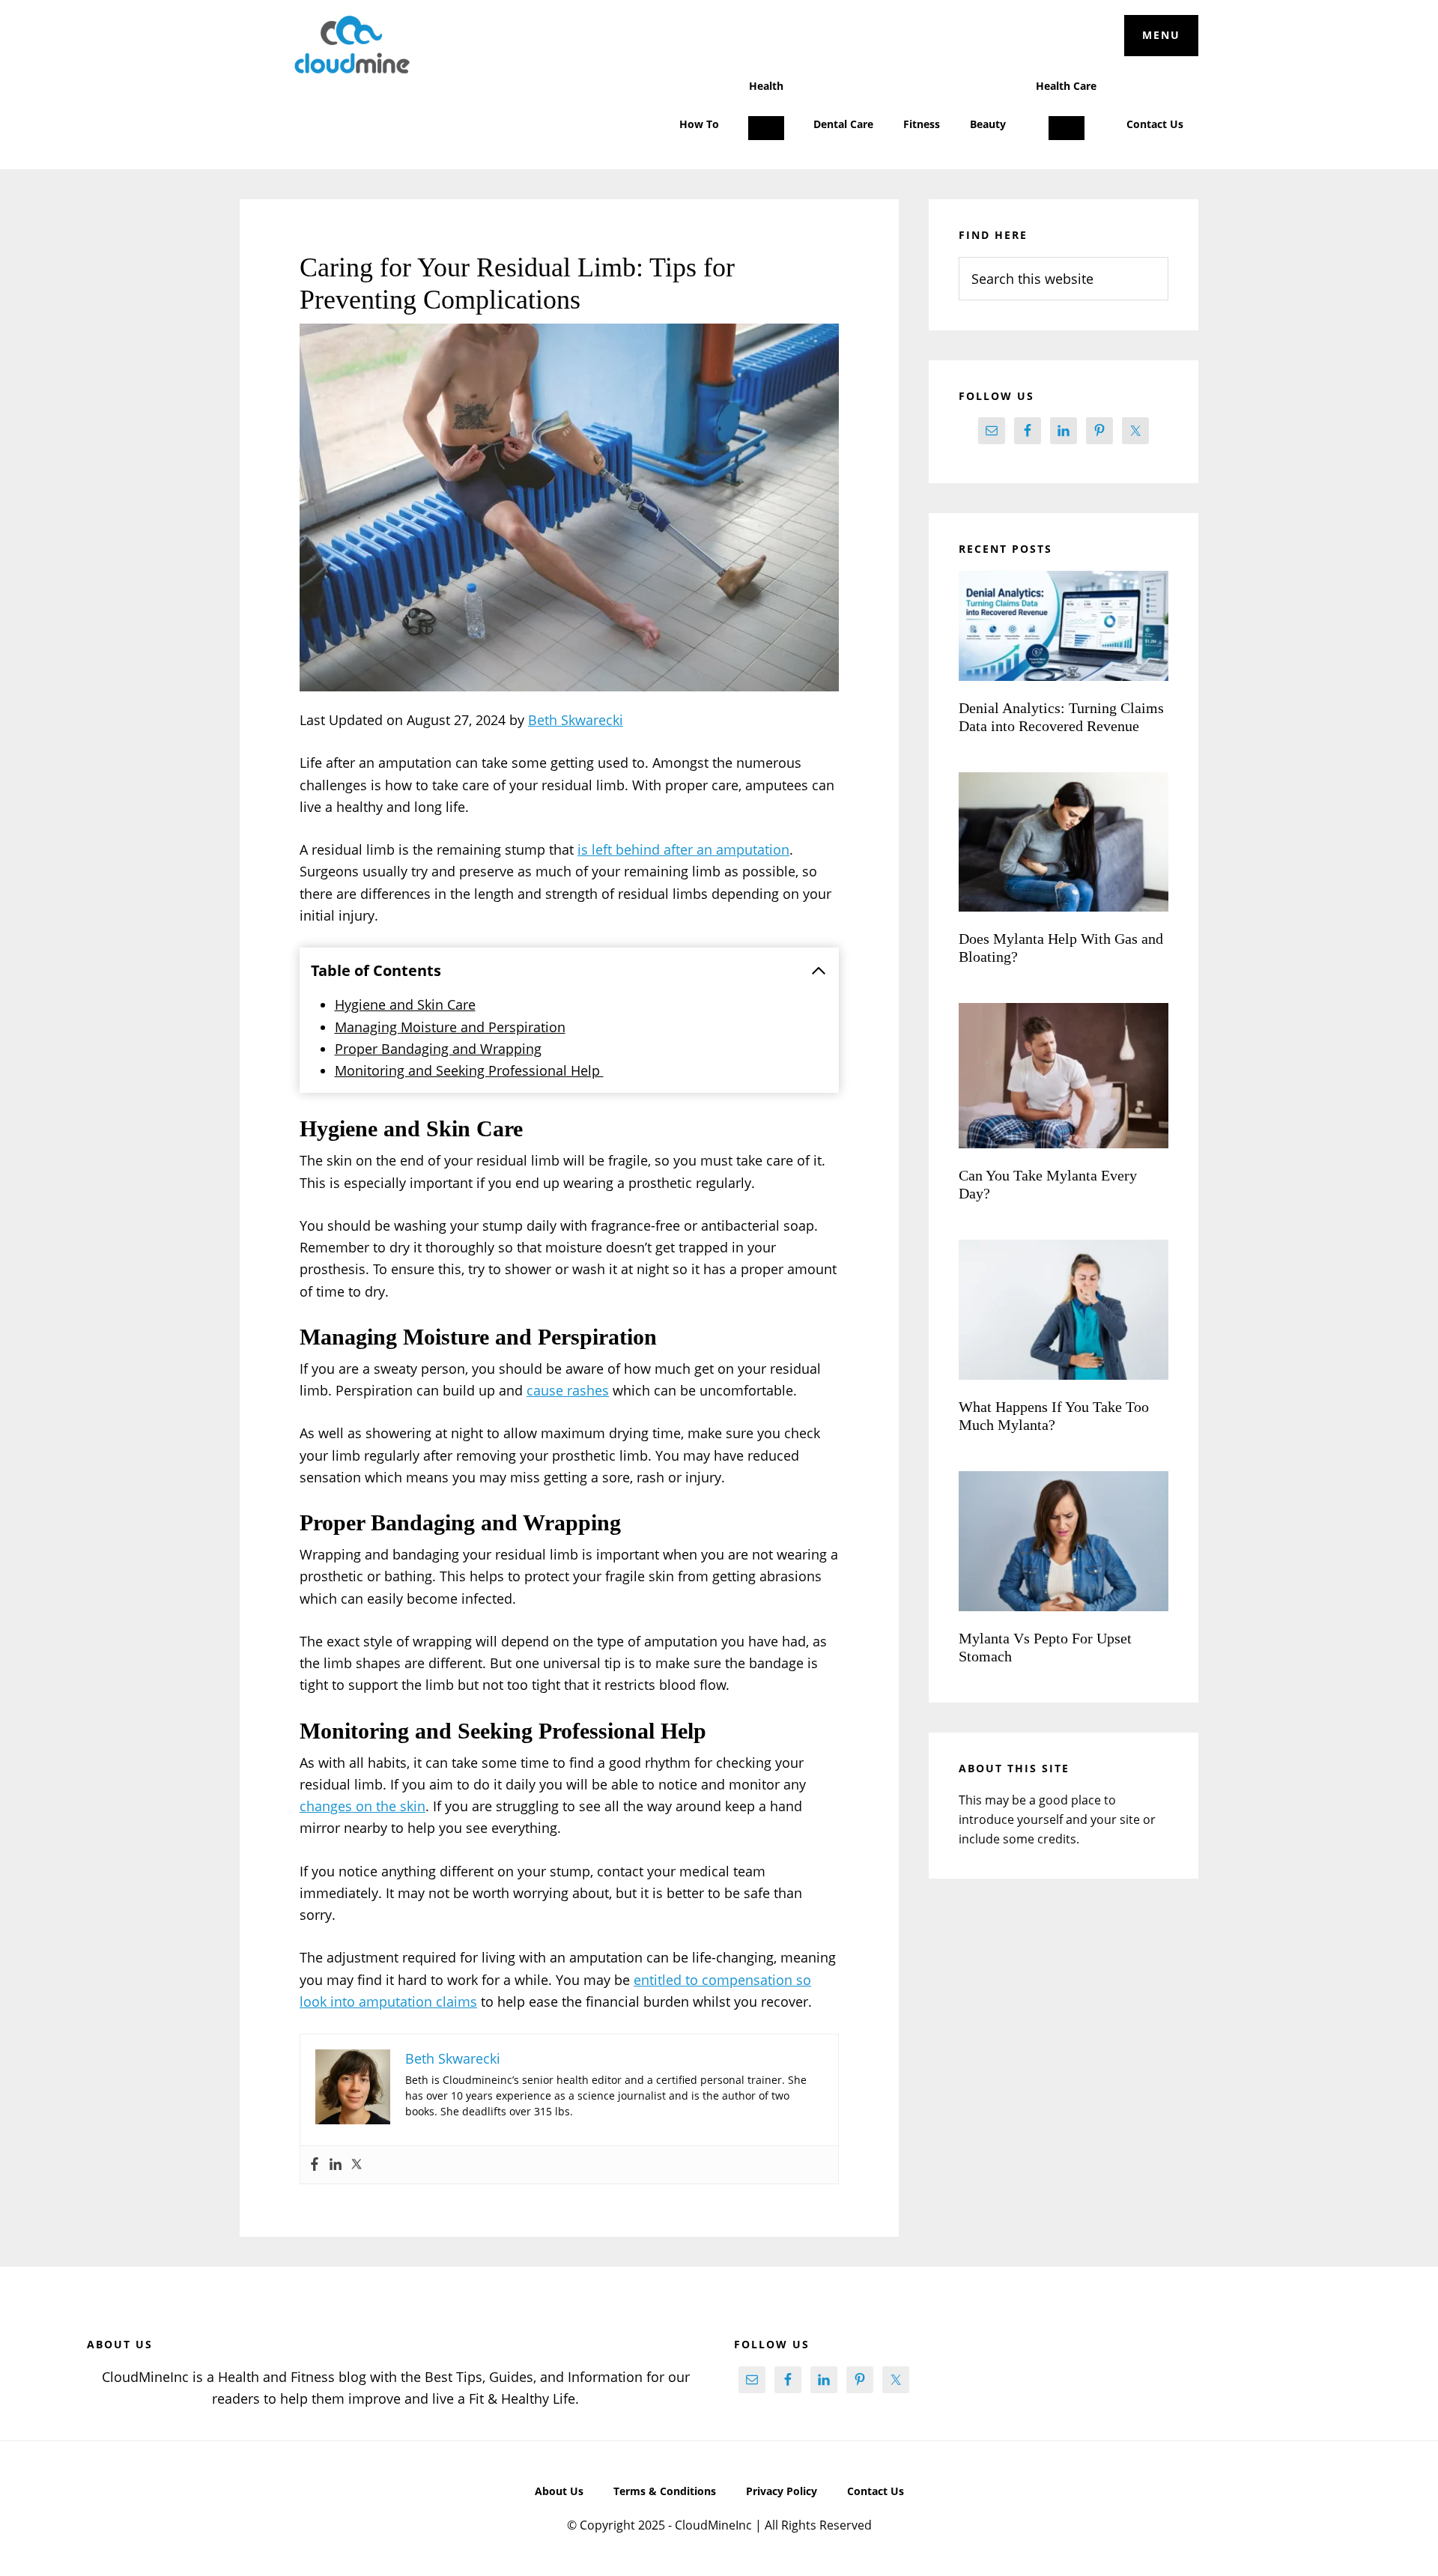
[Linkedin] (336, 2165)
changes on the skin (362, 1806)
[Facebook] (315, 2165)
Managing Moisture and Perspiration (450, 1027)
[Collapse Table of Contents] (819, 971)
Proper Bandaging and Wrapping (438, 1049)
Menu (1161, 35)
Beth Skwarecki (576, 720)
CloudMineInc (352, 45)
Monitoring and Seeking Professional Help (469, 1070)
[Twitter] (357, 2165)
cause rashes (568, 1390)
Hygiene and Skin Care (405, 1004)
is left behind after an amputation (683, 849)
